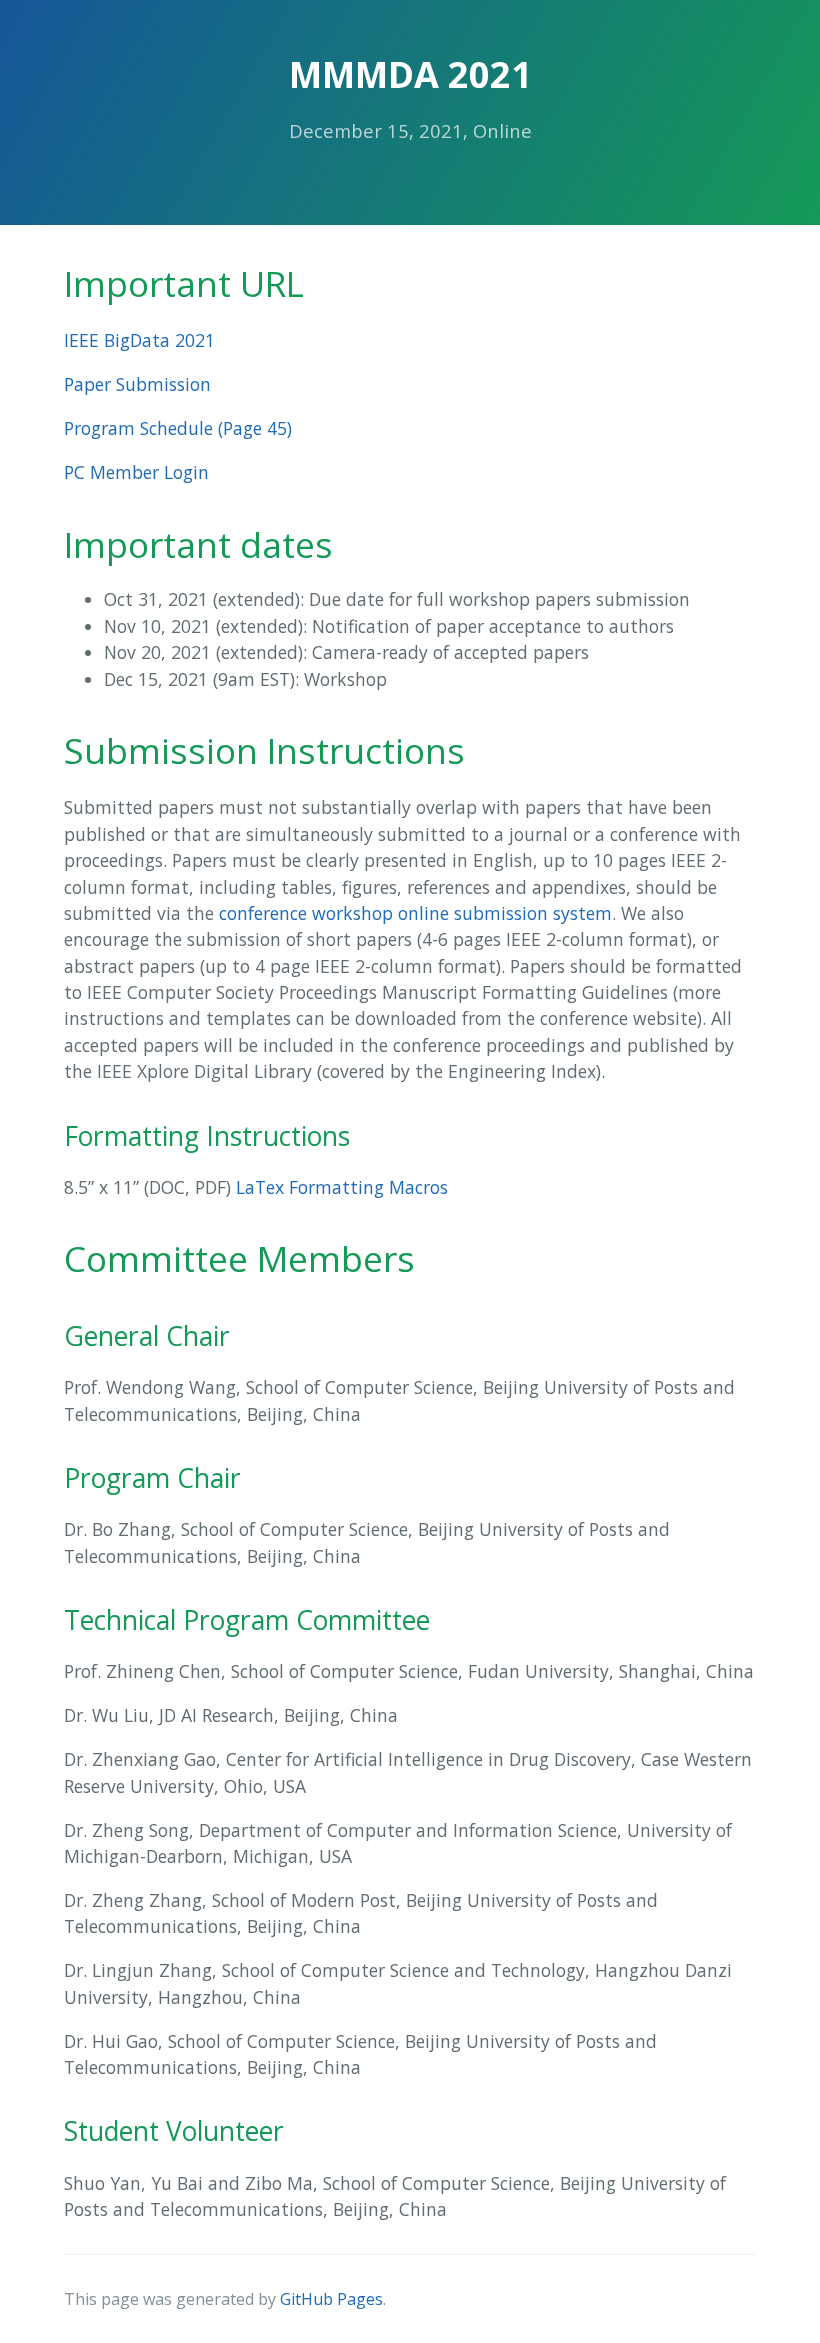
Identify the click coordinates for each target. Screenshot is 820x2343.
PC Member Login (136, 472)
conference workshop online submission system (415, 913)
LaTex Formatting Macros (342, 1187)
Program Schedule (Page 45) (178, 428)
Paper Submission (137, 384)
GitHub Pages (331, 2299)
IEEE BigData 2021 (139, 340)
